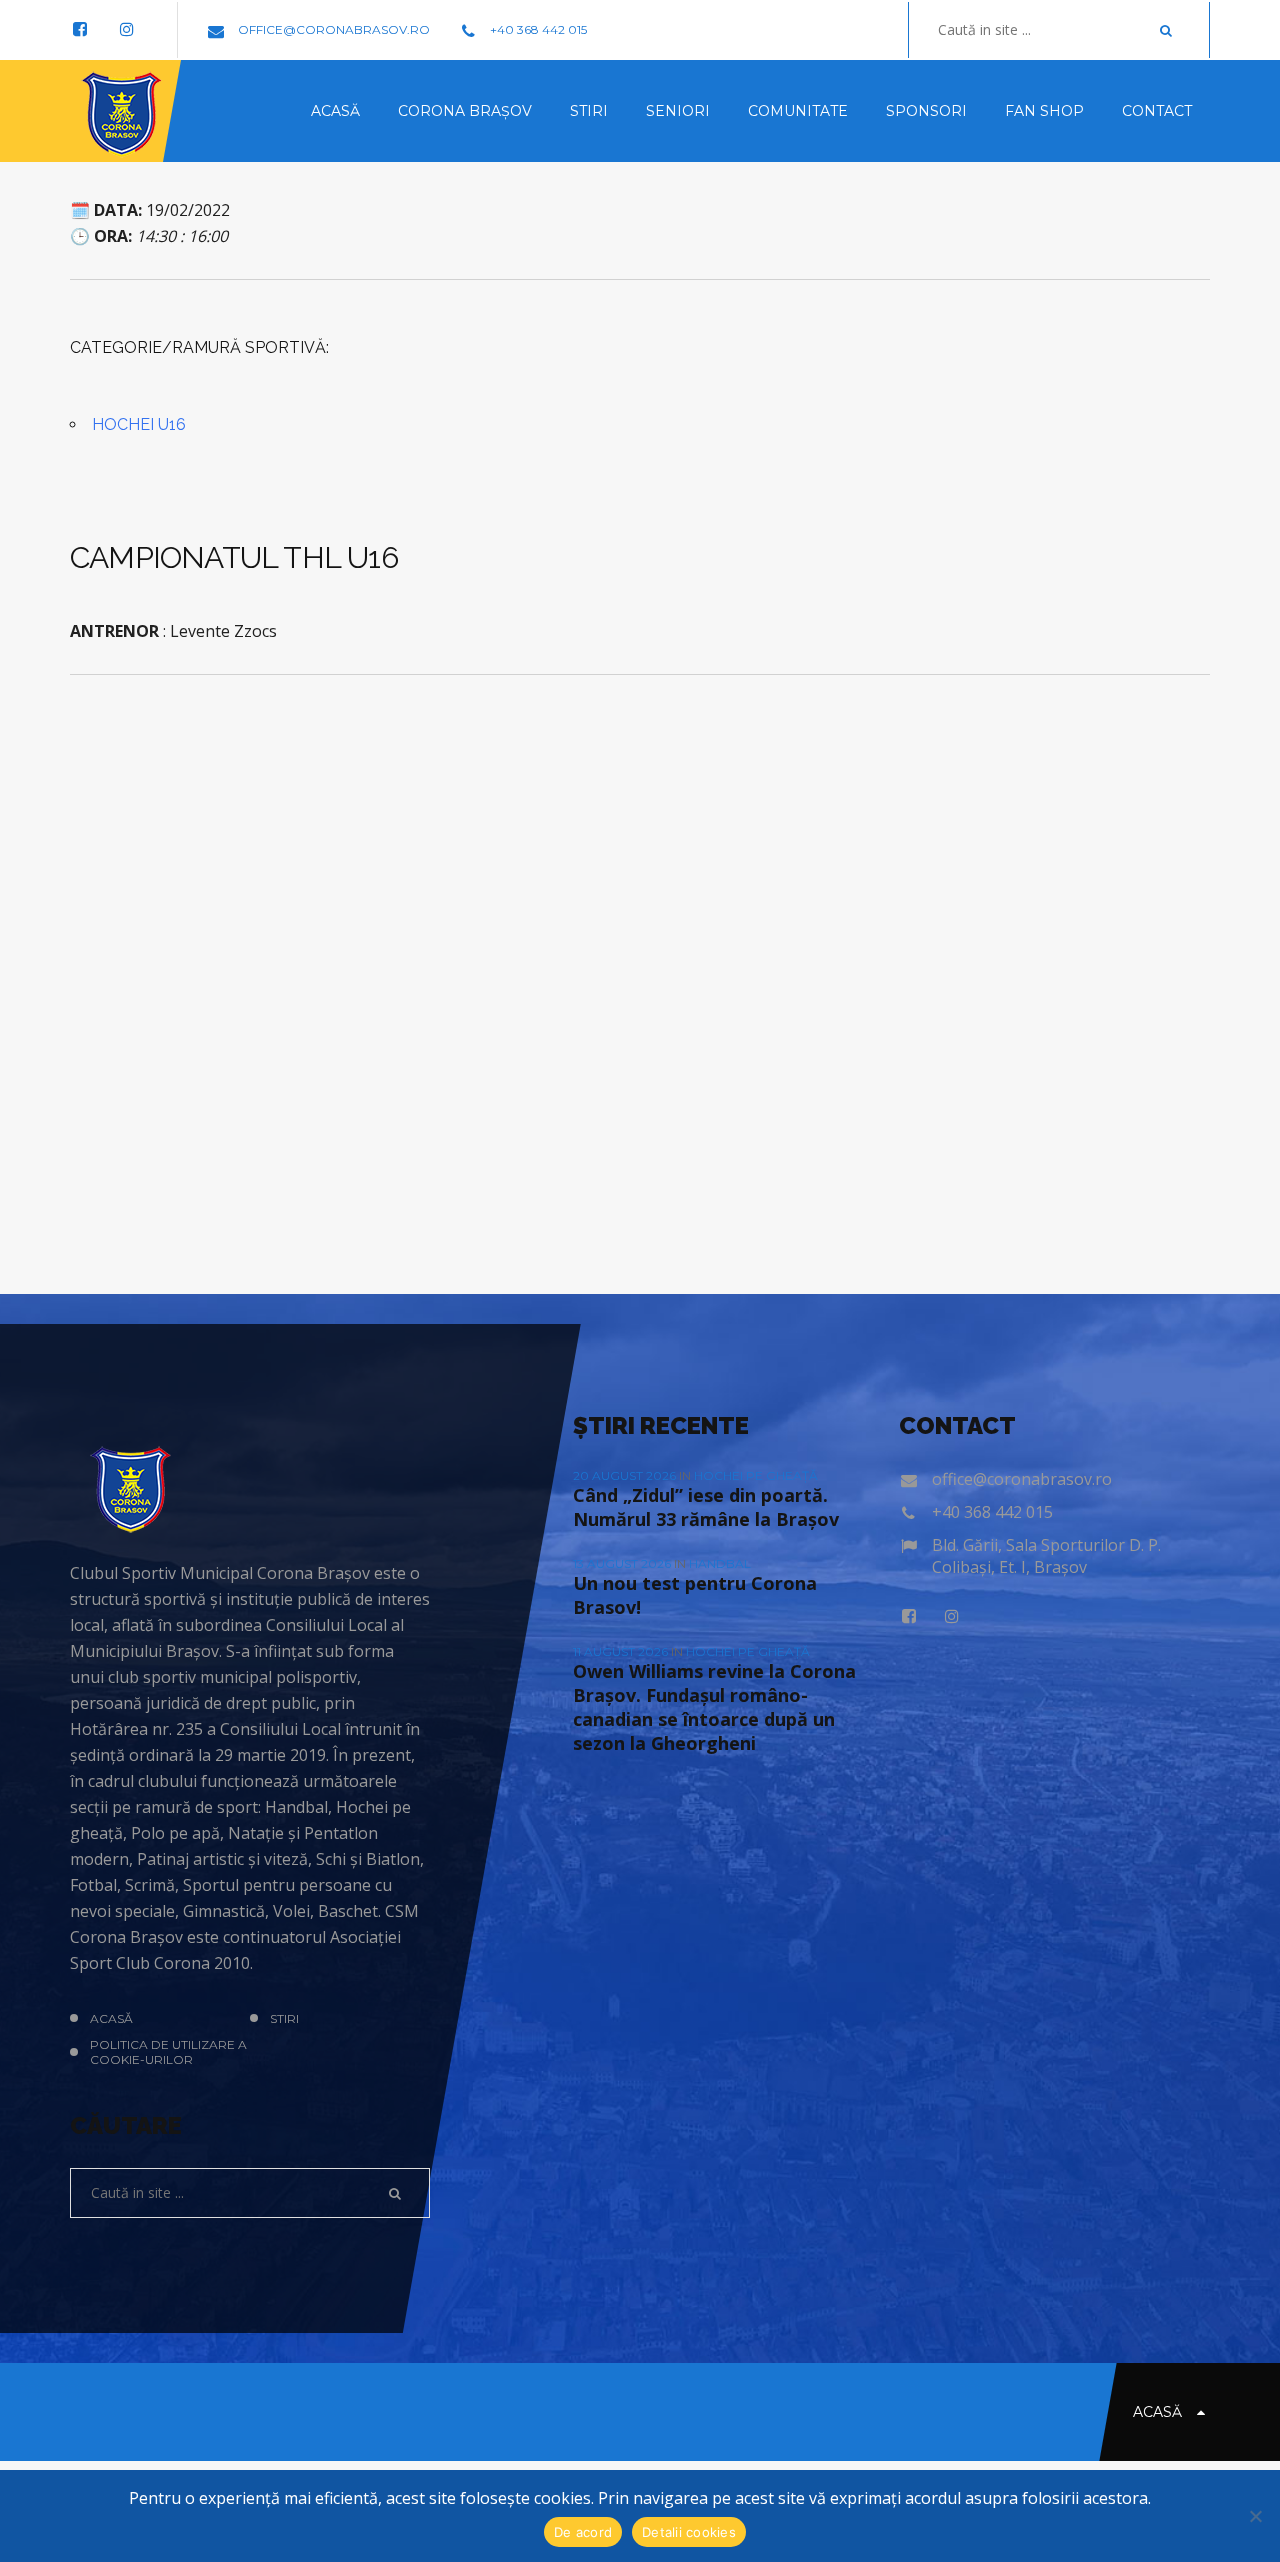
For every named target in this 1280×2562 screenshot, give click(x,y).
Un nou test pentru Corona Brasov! (695, 1595)
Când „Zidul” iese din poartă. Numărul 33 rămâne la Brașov (706, 1507)
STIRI (284, 2018)
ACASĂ (111, 2018)
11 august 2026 (622, 1651)
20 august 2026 (626, 1475)
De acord (583, 2532)
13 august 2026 (623, 1563)
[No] (1255, 2516)
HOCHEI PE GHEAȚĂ (756, 1475)
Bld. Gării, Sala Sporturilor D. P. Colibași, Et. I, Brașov (1046, 1556)
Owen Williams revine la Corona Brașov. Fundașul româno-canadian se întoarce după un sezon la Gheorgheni (714, 1707)
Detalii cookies (689, 2532)
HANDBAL (720, 1563)
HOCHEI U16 (139, 424)
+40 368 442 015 (537, 29)
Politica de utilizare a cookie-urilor (168, 2052)
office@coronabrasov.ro (332, 29)
